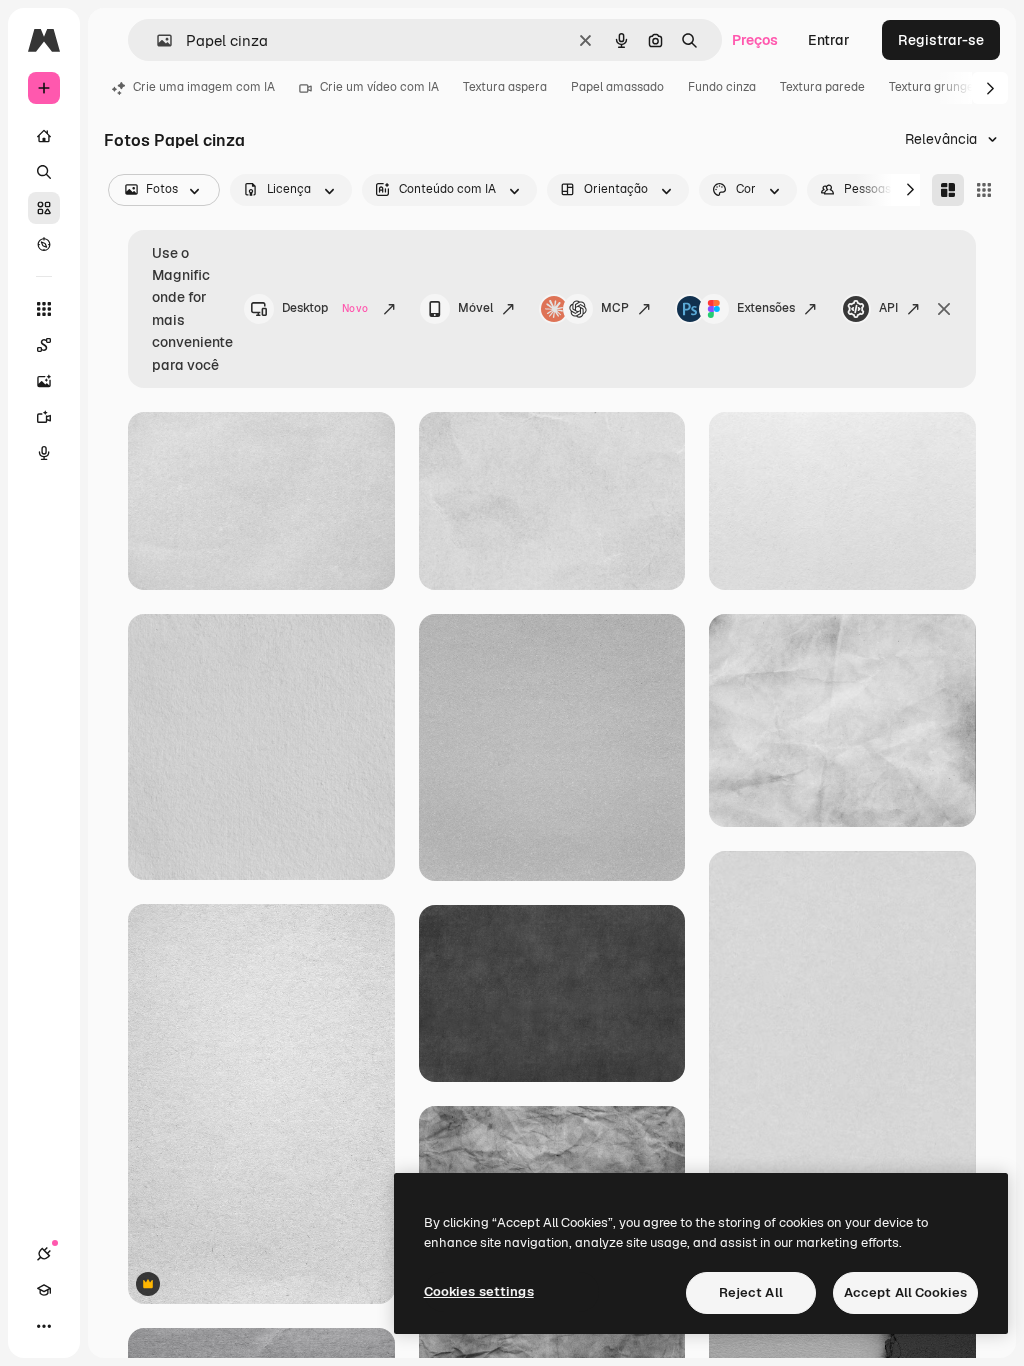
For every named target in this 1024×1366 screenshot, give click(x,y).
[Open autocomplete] (156, 40)
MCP (615, 308)
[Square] (984, 190)
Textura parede (822, 87)
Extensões (766, 308)
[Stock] (44, 208)
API (888, 308)
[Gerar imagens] (44, 381)
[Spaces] (44, 345)
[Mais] (44, 1326)
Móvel (475, 308)
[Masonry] (948, 190)
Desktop (325, 308)
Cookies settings (479, 1291)
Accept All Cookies (905, 1292)
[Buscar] (44, 172)
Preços (755, 40)
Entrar (829, 40)
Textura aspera (505, 87)
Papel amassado (617, 87)
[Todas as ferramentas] (44, 309)
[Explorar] (44, 244)
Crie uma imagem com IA (204, 87)
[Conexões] (44, 1254)
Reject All (751, 1292)
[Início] (44, 136)
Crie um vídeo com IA (379, 87)
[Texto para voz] (44, 453)
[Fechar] (944, 309)
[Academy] (44, 1290)
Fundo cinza (722, 87)
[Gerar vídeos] (44, 417)
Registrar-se (941, 40)
